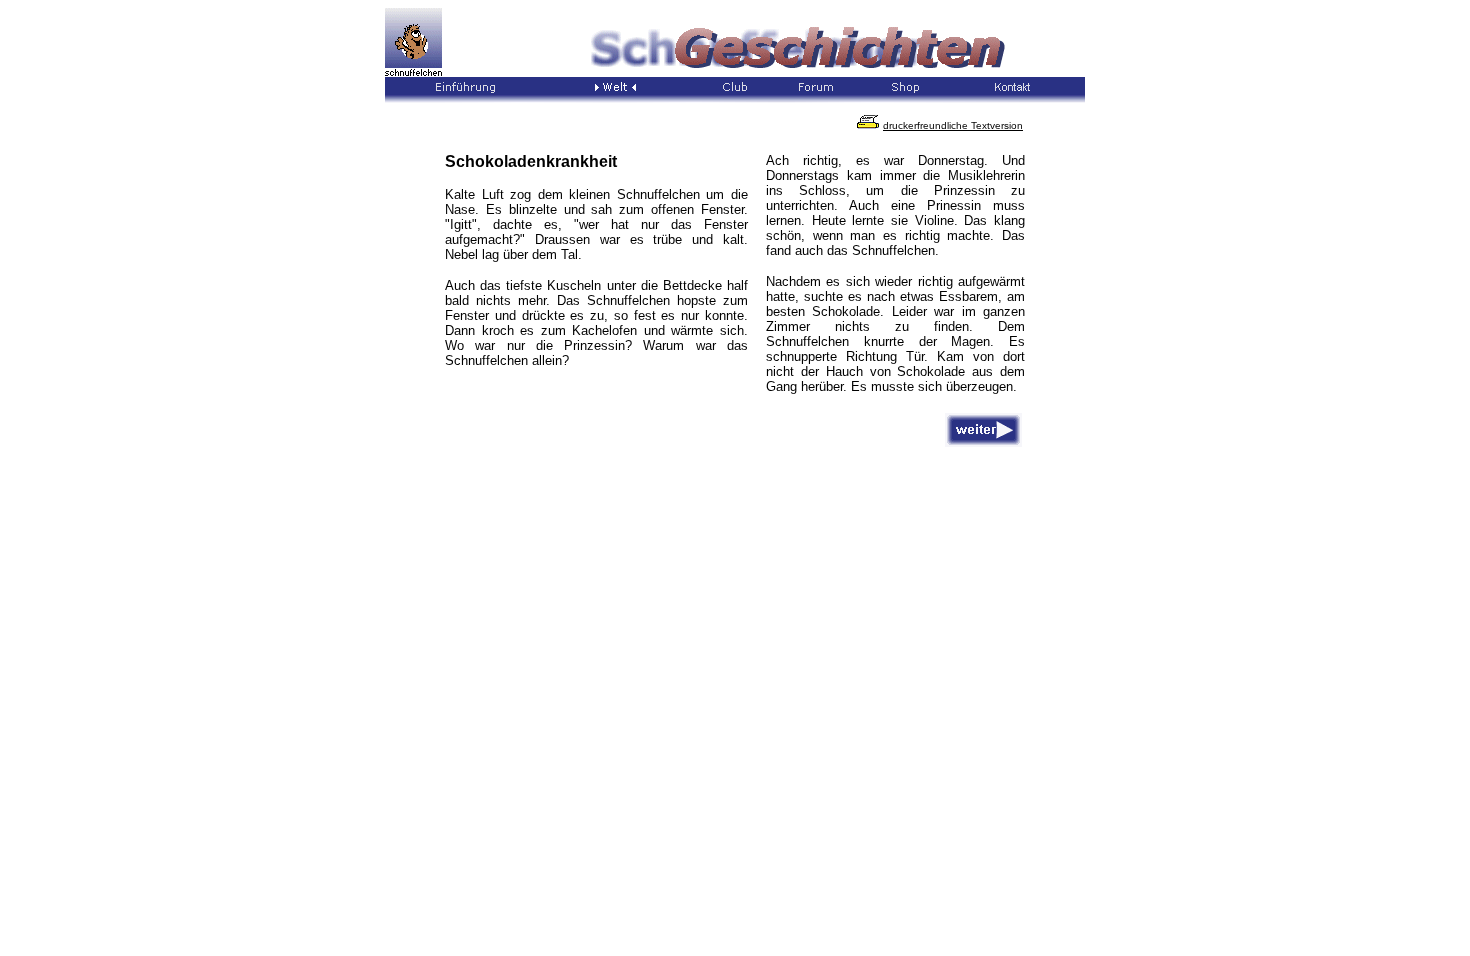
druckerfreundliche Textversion (953, 125)
